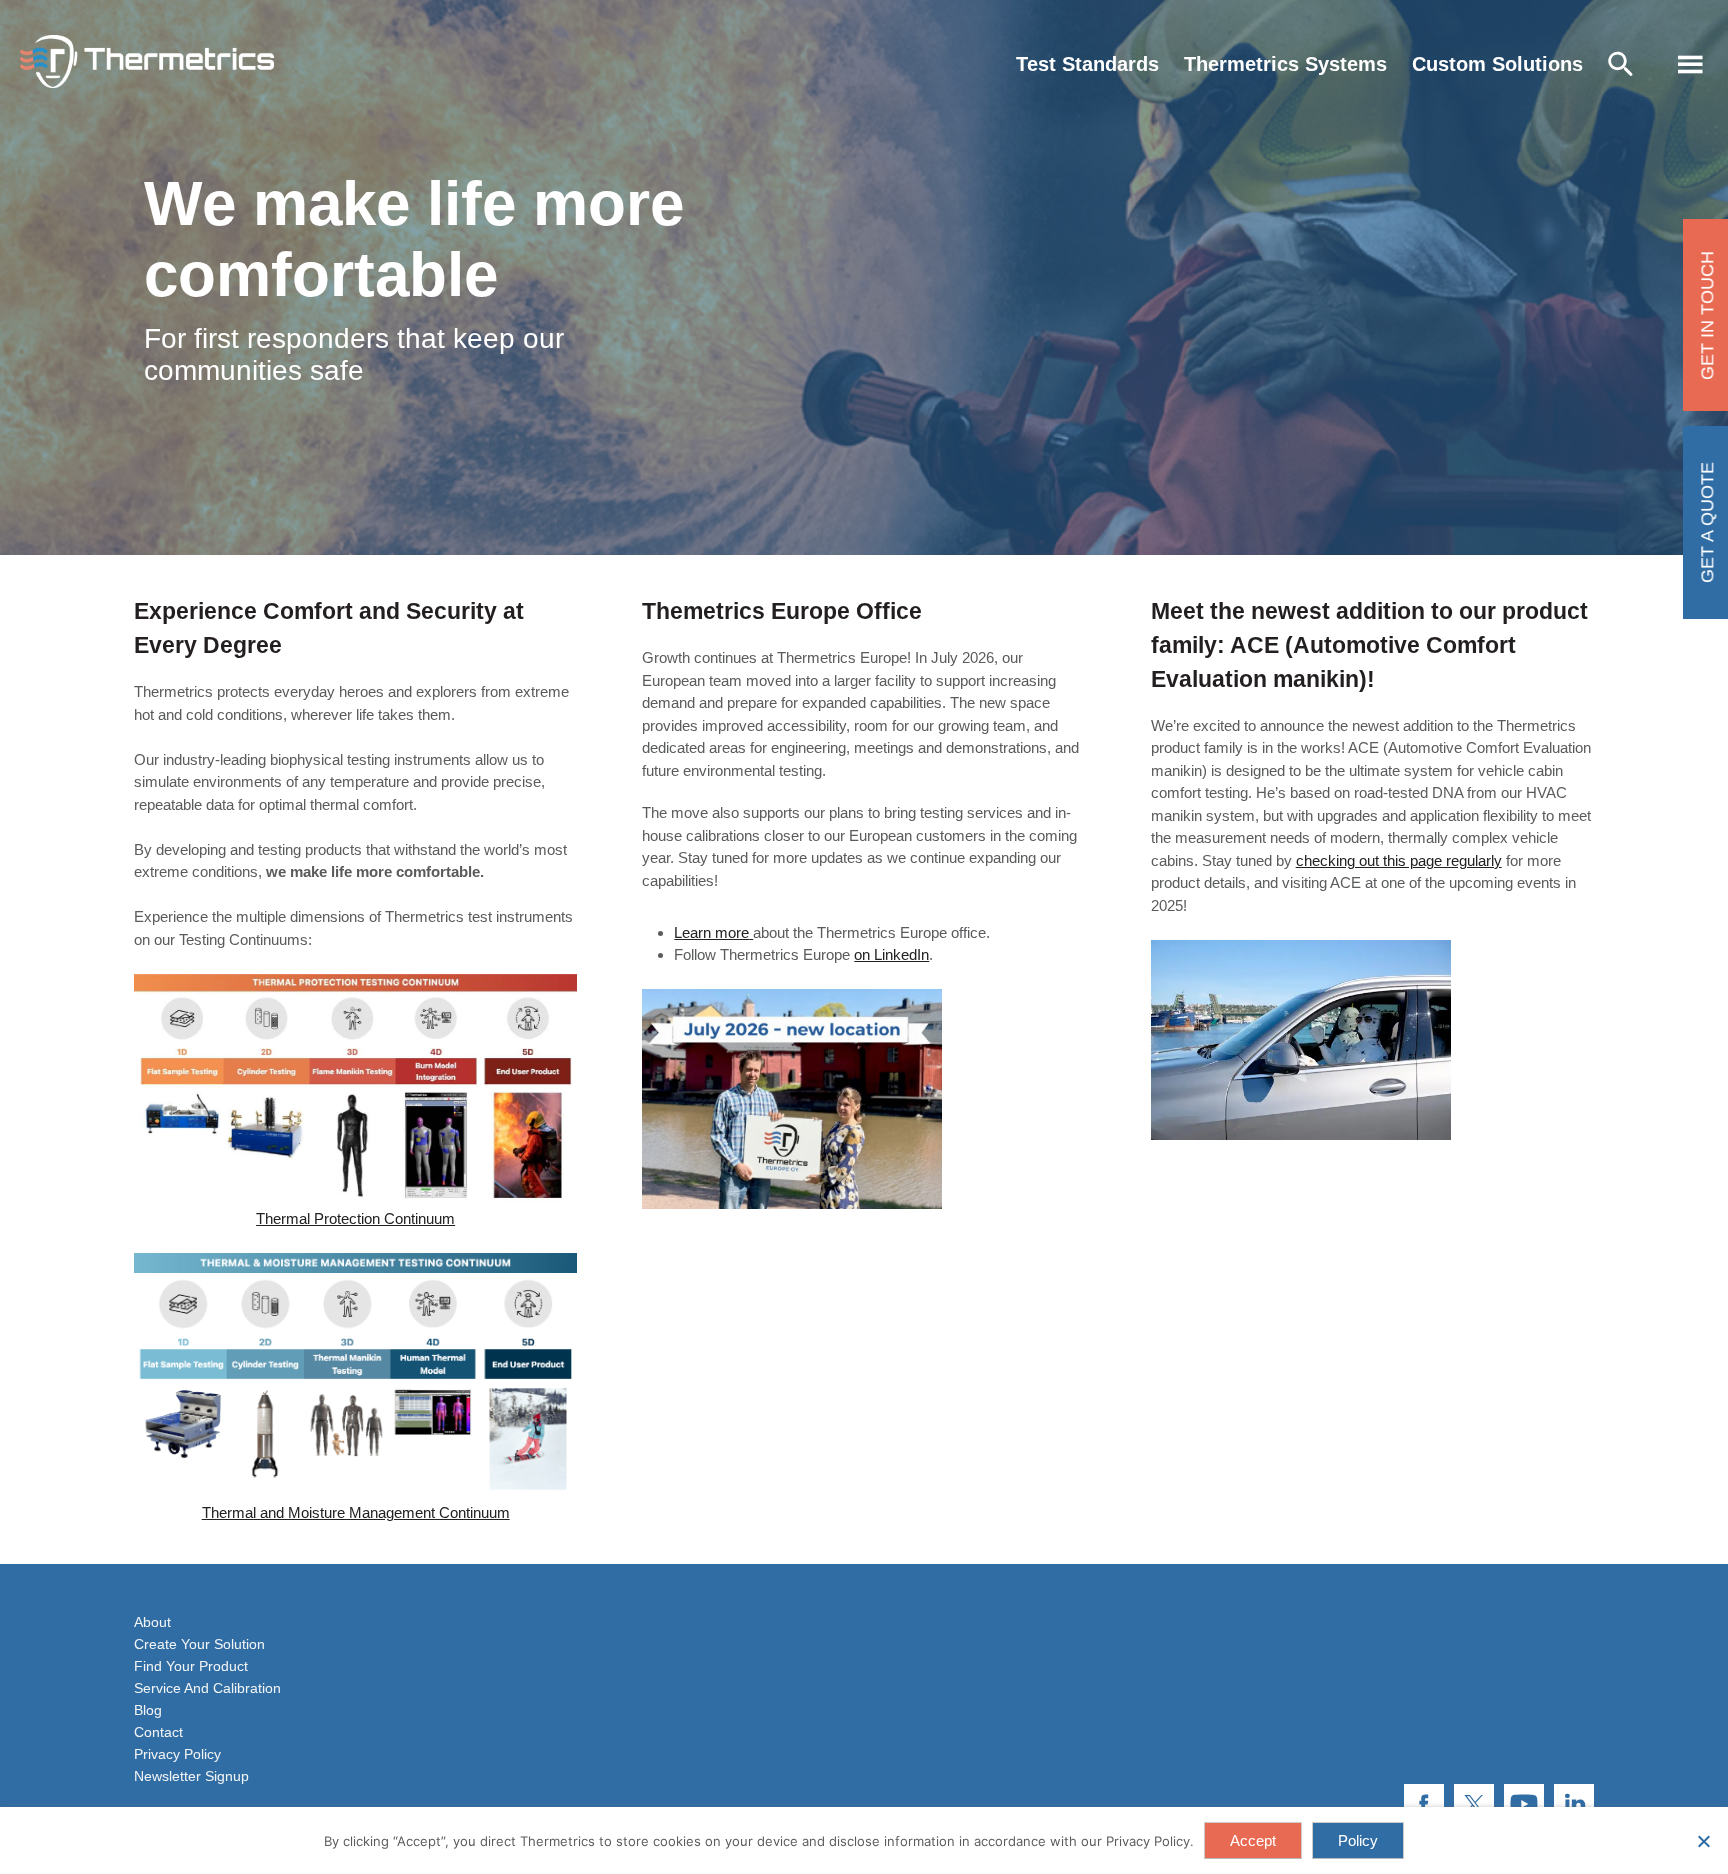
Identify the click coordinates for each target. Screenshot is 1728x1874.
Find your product (191, 1666)
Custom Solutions (1497, 64)
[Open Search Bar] (1625, 64)
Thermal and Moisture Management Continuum (356, 1512)
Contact (158, 1732)
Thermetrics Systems (1285, 64)
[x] (1474, 1804)
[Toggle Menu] (1690, 64)
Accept (1253, 1840)
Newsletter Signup (191, 1776)
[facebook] (1424, 1804)
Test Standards (1087, 64)
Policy (1358, 1840)
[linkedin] (1574, 1804)
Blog (148, 1710)
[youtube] (1524, 1804)
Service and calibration (207, 1688)
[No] (1703, 1841)
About (152, 1622)
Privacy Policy (177, 1754)
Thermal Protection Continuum (355, 1218)
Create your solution (199, 1644)
